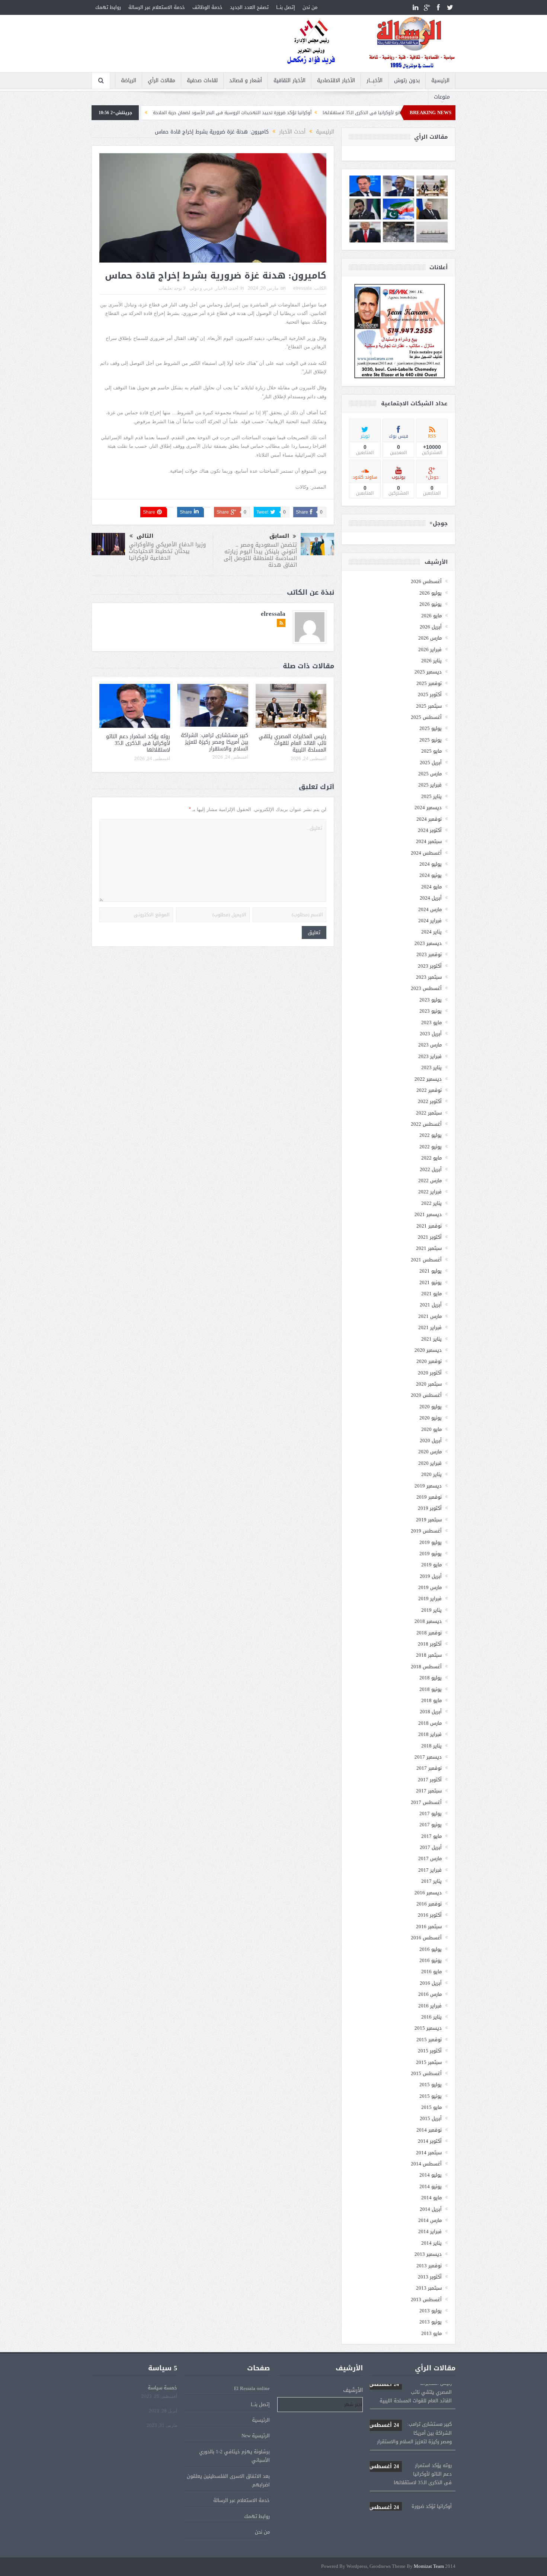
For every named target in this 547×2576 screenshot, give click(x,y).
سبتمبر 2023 (429, 977)
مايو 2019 (431, 1565)
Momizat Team (429, 2567)
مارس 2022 (430, 1181)
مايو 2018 (431, 1700)
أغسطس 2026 (426, 581)
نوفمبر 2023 (429, 954)
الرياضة (129, 81)
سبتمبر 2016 (429, 1927)
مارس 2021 (430, 1316)
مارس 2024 (430, 909)
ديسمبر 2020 (428, 1350)
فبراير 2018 (430, 1734)
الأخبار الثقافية (290, 81)
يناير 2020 (431, 1474)
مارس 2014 (430, 2220)
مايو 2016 (431, 1972)
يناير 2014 (431, 2243)
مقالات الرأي (161, 81)
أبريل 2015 (431, 2118)
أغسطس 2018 (426, 1667)
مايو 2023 (431, 1022)
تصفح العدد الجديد (249, 7)
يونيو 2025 (431, 740)
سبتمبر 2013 (429, 2288)
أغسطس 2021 (426, 1260)
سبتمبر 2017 (429, 1791)
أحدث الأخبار (227, 288)
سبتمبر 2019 (429, 1520)
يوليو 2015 (431, 2085)
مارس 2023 (430, 1045)
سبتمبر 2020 (429, 1384)
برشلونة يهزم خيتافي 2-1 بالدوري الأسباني (234, 2456)
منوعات (442, 97)
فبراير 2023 (430, 1056)
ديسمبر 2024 (428, 808)
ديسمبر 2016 (428, 1893)
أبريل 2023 (431, 1034)
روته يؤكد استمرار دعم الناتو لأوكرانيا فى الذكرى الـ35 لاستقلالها (138, 743)
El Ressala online (252, 2388)
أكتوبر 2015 (430, 2051)
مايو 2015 (431, 2107)
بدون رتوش (407, 81)
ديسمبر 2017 (428, 1757)
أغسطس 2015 (426, 2073)
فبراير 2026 (430, 649)
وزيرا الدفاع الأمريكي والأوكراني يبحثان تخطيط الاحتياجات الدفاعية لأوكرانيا (167, 551)
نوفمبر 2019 (429, 1497)
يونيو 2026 (431, 604)
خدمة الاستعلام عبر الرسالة (157, 7)
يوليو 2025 (431, 728)
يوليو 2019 (431, 1542)
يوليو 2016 (431, 1949)
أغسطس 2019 (426, 1531)
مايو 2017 (431, 1836)
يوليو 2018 (431, 1678)
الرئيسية (440, 81)
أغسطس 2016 (426, 1938)
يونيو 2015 (431, 2096)
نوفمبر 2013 (429, 2266)
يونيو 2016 (431, 1960)
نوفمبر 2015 (429, 2040)
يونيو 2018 (431, 1689)
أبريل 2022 (431, 1169)
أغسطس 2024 (426, 853)
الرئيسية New (256, 2436)
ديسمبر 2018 (428, 1621)
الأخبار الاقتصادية (336, 81)
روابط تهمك (108, 7)
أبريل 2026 (431, 627)
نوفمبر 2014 (429, 2130)
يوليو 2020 (431, 1407)
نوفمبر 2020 (429, 1361)
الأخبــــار (375, 81)
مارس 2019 (430, 1587)
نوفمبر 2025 (429, 683)
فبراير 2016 (430, 2006)
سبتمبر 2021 (429, 1248)
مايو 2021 (431, 1294)
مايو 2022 (431, 1158)
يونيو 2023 (431, 1011)
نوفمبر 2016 (429, 1904)
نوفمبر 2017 (429, 1768)
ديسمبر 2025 (428, 672)
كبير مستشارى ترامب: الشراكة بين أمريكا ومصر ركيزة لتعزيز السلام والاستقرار (215, 742)
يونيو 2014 (431, 2186)
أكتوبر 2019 (430, 1508)
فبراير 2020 (430, 1463)
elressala (303, 288)
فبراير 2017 (430, 1870)
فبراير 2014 (430, 2231)
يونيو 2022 (431, 1147)
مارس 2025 (430, 774)
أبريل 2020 (431, 1440)
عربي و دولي (201, 288)
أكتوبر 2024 (430, 830)
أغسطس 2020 (426, 1395)
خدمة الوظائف (207, 7)
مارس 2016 (430, 1994)
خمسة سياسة (162, 2388)
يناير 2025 (431, 796)
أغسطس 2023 (426, 988)
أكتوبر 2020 (430, 1373)
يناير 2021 (431, 1339)
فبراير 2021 (430, 1327)
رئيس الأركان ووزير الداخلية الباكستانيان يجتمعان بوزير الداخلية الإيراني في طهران (167, 113)
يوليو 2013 (431, 2311)
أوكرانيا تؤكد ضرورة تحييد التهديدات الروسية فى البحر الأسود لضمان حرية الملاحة (337, 113)
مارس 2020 (430, 1452)
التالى (145, 536)
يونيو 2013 (431, 2322)
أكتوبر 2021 (430, 1237)
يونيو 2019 (431, 1554)
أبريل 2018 (431, 1712)
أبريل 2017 (431, 1847)
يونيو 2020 (431, 1418)
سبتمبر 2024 (429, 841)
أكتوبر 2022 (430, 1101)
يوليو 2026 (431, 593)
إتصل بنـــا (286, 7)
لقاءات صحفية (202, 81)
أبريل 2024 (431, 898)
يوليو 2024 (431, 864)
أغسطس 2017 (426, 1802)
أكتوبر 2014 (430, 2141)
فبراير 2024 (430, 921)
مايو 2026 (431, 616)
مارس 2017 (430, 1858)
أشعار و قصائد (246, 81)
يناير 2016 (431, 2017)
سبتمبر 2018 (429, 1655)
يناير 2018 (431, 1746)
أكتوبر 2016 (430, 1915)
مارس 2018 (430, 1723)
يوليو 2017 (431, 1813)
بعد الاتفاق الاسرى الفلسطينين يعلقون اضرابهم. (228, 2480)
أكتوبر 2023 (430, 966)
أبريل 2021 (431, 1305)
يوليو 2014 (431, 2175)
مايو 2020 (431, 1429)
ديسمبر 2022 (428, 1079)
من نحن (310, 7)
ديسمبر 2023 (428, 943)
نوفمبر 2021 (429, 1226)
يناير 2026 (431, 661)
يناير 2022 (431, 1203)
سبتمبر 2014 (429, 2153)
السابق (279, 536)
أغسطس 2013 (426, 2300)
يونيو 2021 (431, 1282)
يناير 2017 (431, 1881)
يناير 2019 (431, 1610)
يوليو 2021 (431, 1271)
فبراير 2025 (430, 785)
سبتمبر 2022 (429, 1113)
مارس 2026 (430, 638)
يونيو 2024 (431, 875)
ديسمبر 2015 (428, 2028)
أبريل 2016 (431, 1983)
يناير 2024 (431, 932)
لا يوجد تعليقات (172, 288)
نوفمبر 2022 (429, 1090)
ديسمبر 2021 (428, 1214)
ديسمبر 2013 (428, 2254)
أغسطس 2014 (426, 2164)
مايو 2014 (431, 2198)
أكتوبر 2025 (430, 694)
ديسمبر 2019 (428, 1486)
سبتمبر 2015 (429, 2062)
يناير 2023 (431, 1067)
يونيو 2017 (431, 1825)
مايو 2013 (431, 2333)
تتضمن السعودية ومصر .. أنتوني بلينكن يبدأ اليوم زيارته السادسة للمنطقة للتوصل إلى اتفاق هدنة (260, 555)
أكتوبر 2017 (430, 1780)
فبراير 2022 (430, 1192)
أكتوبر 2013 (430, 2277)
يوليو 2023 (431, 1000)
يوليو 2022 (431, 1135)
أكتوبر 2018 (430, 1644)
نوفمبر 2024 (429, 819)
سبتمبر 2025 (429, 706)
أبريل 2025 (431, 763)
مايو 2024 (431, 887)
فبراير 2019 (430, 1599)
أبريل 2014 (431, 2209)
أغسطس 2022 (426, 1124)
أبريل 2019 (431, 1576)
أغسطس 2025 (426, 717)
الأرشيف (353, 2390)
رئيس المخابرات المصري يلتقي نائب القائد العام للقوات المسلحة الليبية (292, 743)
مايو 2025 (431, 751)
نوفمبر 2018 (429, 1633)
